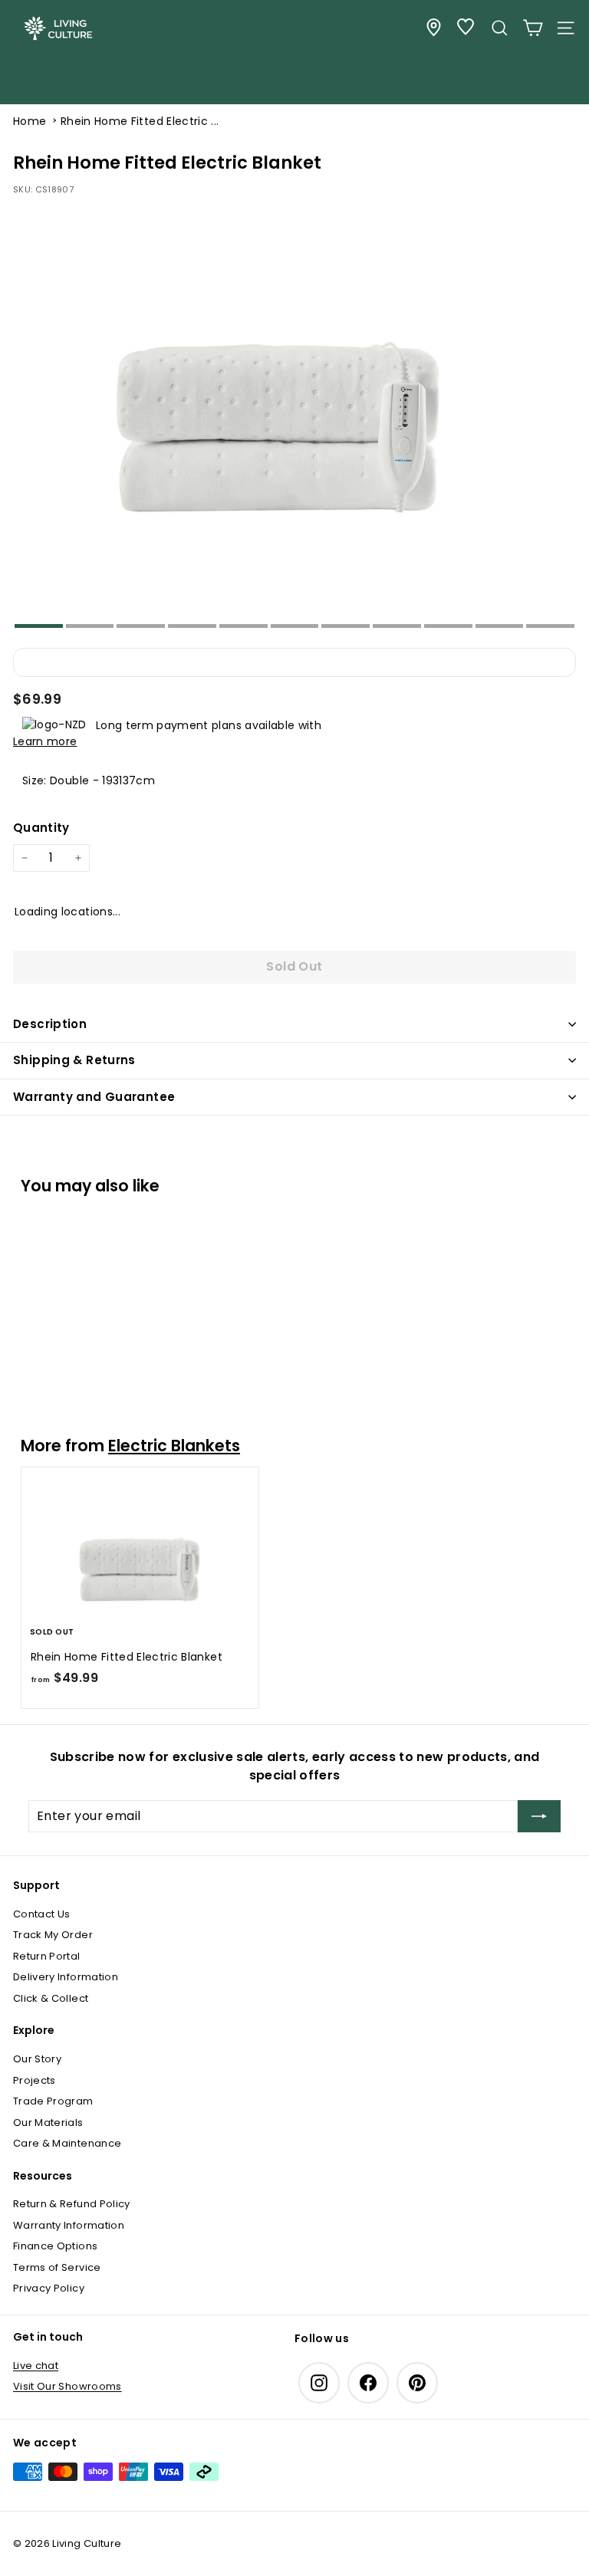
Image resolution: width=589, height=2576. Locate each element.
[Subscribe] (539, 1816)
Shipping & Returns (74, 1060)
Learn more (45, 741)
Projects (35, 2080)
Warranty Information (69, 2225)
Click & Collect (51, 1998)
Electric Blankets (174, 1446)
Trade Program (53, 2101)
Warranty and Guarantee (94, 1097)
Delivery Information (66, 1977)
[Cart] (533, 28)
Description (50, 1024)
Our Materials (48, 2123)
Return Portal (47, 1956)
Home (30, 121)
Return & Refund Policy (72, 2204)
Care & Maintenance (67, 2143)
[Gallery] (294, 417)
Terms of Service (57, 2267)
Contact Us (42, 1914)
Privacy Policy (49, 2288)
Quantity (41, 828)
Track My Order (53, 1935)
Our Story (37, 2059)
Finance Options (55, 2246)
